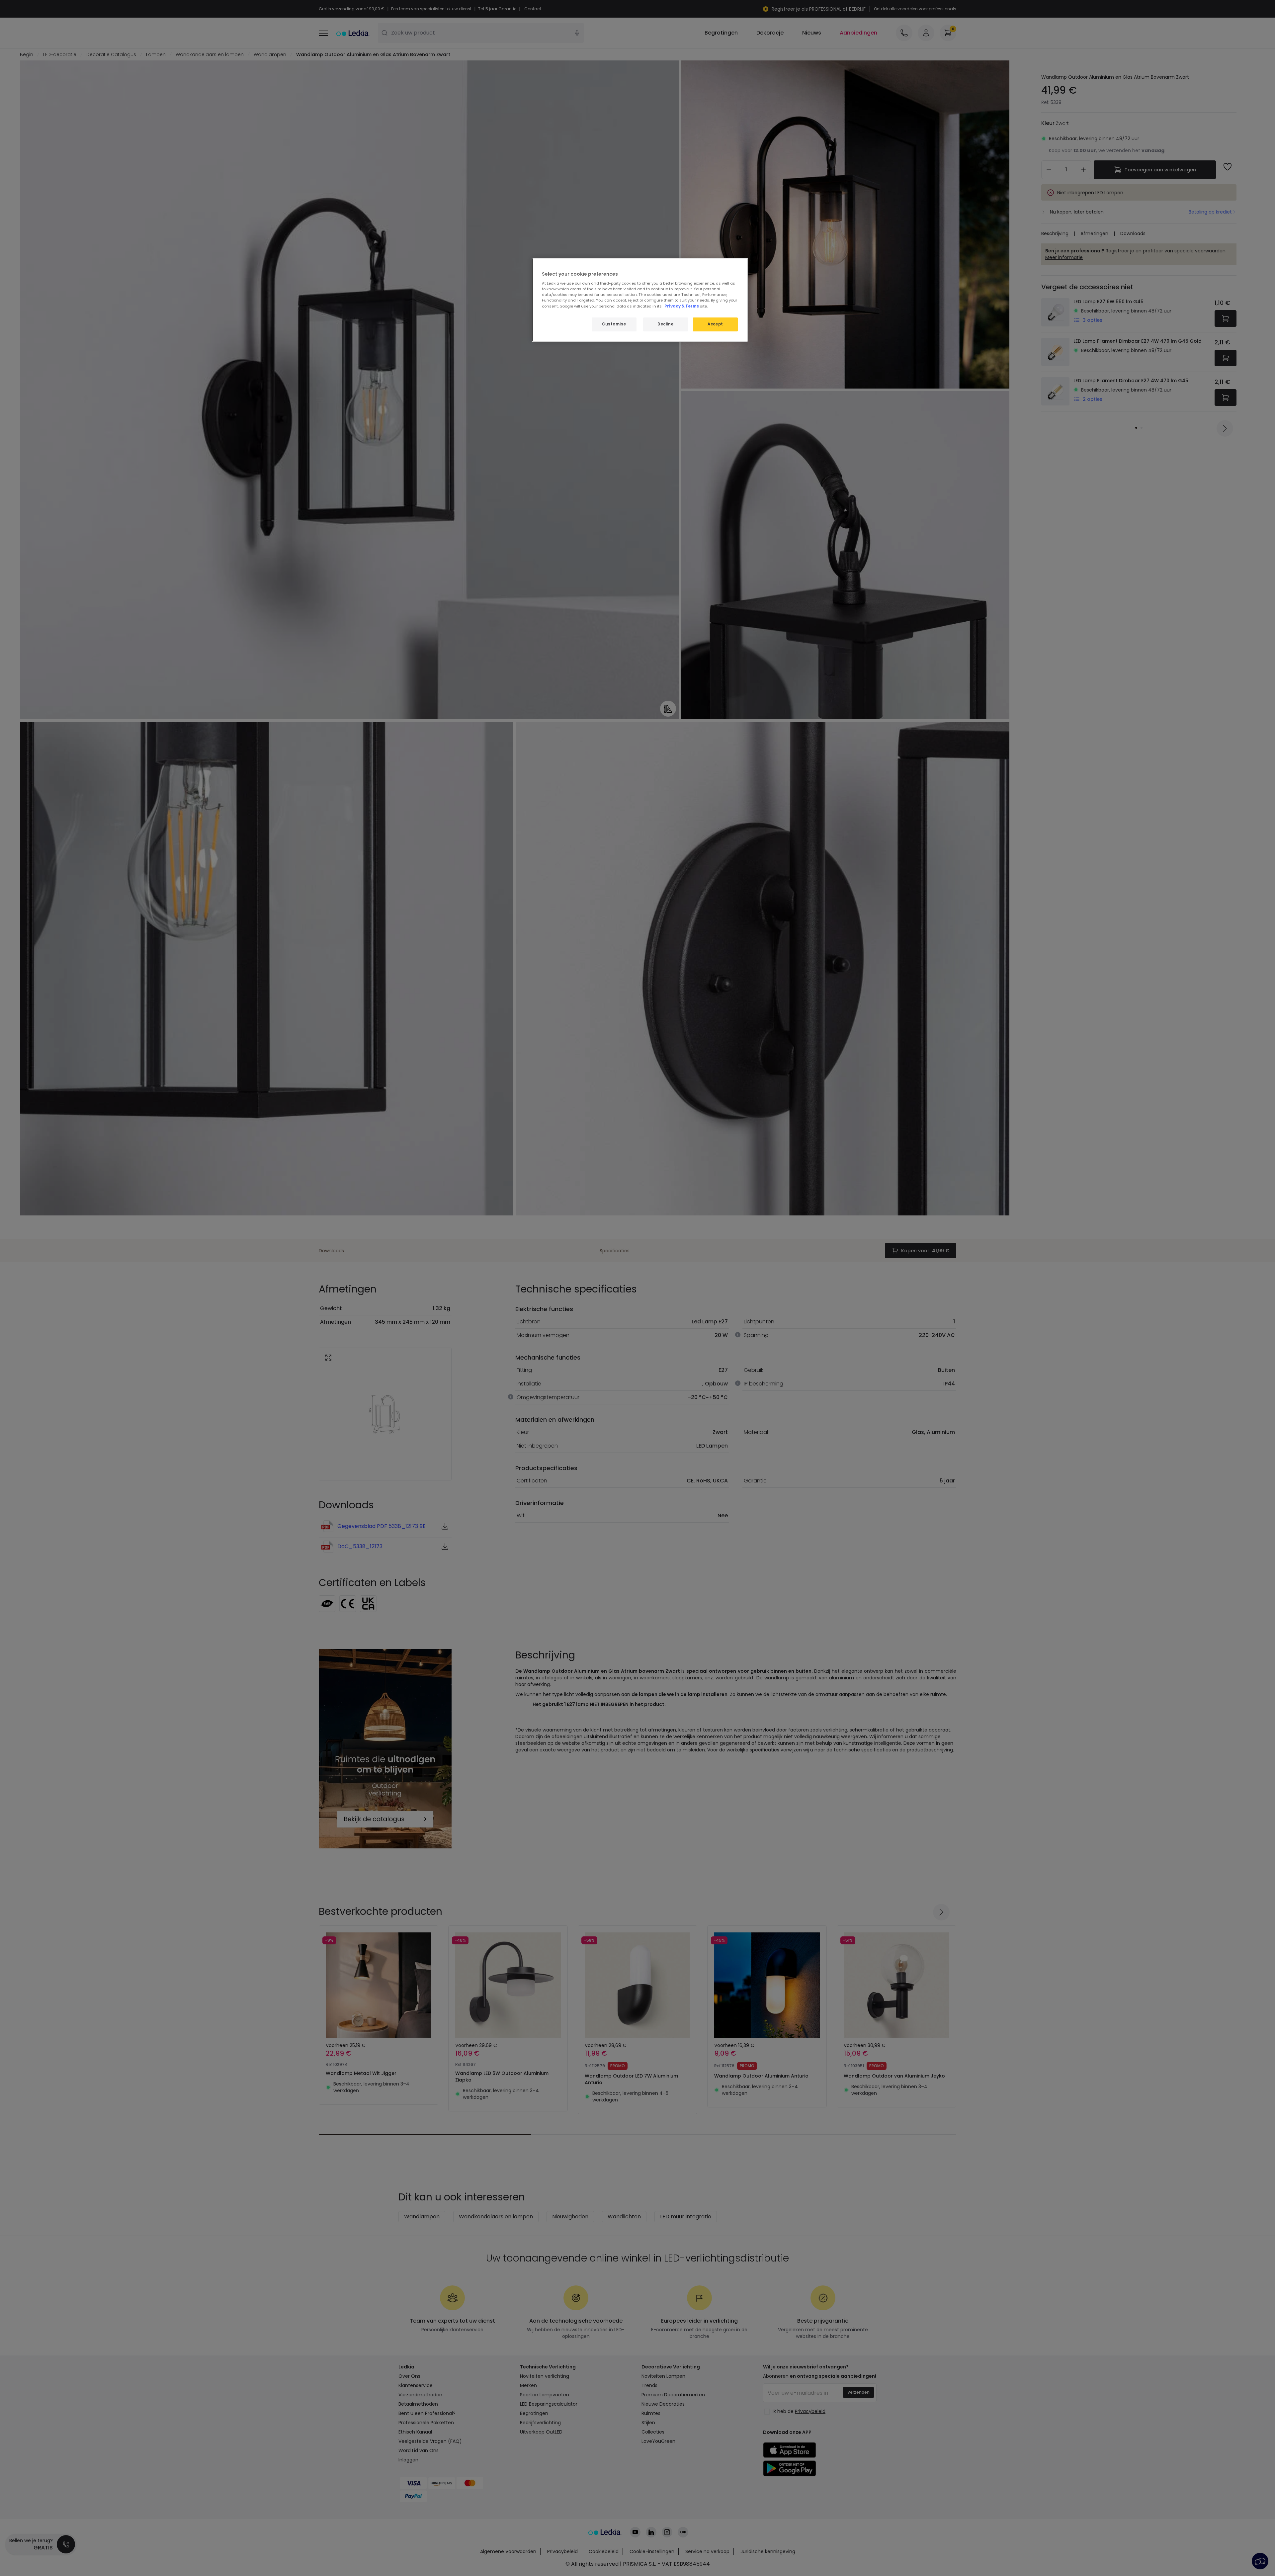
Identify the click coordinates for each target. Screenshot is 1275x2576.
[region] (640, 300)
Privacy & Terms (682, 306)
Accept (715, 324)
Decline (665, 324)
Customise (614, 324)
